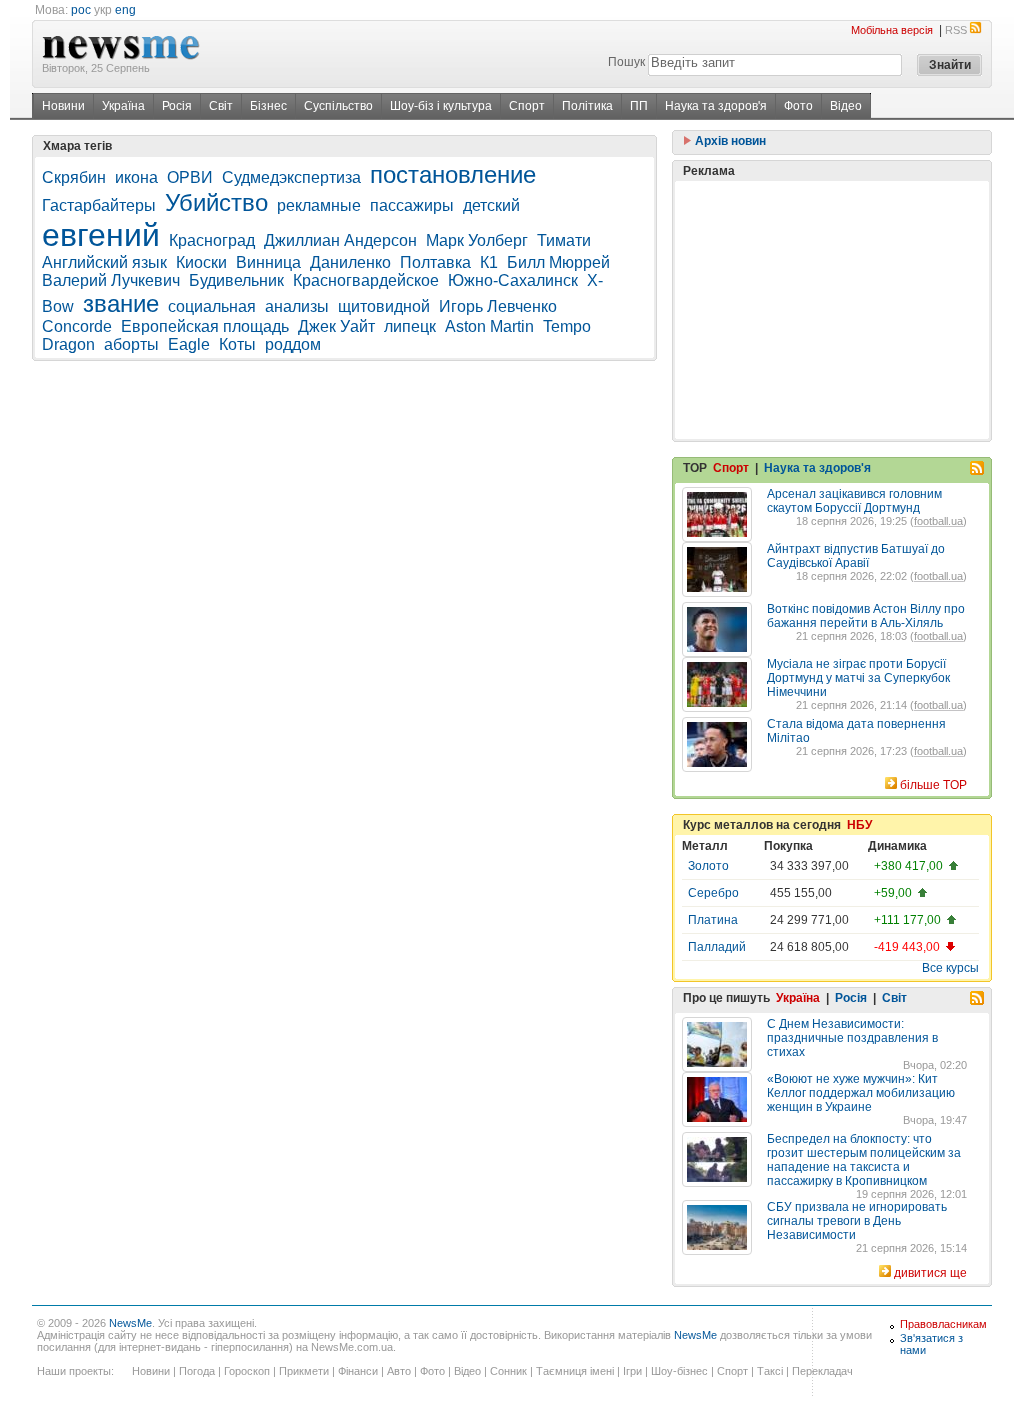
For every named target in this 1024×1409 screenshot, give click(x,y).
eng (125, 10)
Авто (399, 1371)
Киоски (201, 262)
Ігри (632, 1371)
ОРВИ (190, 177)
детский (491, 205)
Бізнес (268, 106)
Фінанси (358, 1371)
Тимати (564, 240)
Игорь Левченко (498, 306)
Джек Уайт (336, 326)
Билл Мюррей (558, 262)
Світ (221, 106)
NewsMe (130, 1323)
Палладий (717, 947)
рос (81, 10)
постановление (453, 174)
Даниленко (350, 262)
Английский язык (104, 262)
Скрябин (74, 177)
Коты (237, 344)
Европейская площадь (205, 326)
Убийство (216, 202)
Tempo (567, 326)
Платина (713, 920)
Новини (63, 106)
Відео (846, 106)
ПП (639, 106)
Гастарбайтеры (99, 205)
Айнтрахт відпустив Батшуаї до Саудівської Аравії (856, 556)
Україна (123, 106)
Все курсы (950, 968)
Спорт (527, 106)
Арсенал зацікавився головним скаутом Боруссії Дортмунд (854, 501)
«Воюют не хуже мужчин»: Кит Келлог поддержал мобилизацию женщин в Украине (861, 1093)
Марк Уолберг (477, 240)
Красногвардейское (366, 280)
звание (121, 303)
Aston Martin (489, 326)
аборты (131, 344)
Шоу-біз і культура (441, 106)
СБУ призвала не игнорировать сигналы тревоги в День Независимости (857, 1221)
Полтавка (435, 262)
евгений (101, 235)
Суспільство (338, 106)
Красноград (212, 240)
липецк (410, 326)
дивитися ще (930, 1273)
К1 (489, 262)
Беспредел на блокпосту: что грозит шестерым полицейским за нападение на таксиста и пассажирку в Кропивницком (864, 1160)
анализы (297, 306)
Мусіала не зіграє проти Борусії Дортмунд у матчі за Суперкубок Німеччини (858, 678)
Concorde (77, 326)
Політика (587, 106)
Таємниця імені (575, 1371)
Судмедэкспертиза (291, 177)
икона (136, 177)
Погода (197, 1371)
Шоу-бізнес (679, 1371)
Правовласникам (943, 1324)
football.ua (938, 521)
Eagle (189, 344)
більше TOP (933, 785)
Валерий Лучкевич (111, 280)
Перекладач (822, 1371)
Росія (177, 106)
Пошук (626, 62)
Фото (798, 106)
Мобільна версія (892, 30)
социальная (212, 306)
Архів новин (729, 141)
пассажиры (412, 205)
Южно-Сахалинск (513, 280)
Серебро (713, 893)
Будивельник (236, 280)
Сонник (508, 1371)
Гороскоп (247, 1371)
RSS (956, 30)
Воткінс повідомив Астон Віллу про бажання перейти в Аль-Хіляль (866, 616)
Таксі (770, 1371)
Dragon (68, 344)
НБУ (859, 825)
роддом (293, 344)
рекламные (319, 205)
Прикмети (304, 1371)
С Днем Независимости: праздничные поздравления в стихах (852, 1038)
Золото (708, 866)
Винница (268, 262)
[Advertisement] (832, 310)
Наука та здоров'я (716, 106)
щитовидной (384, 306)
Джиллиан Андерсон (340, 240)
